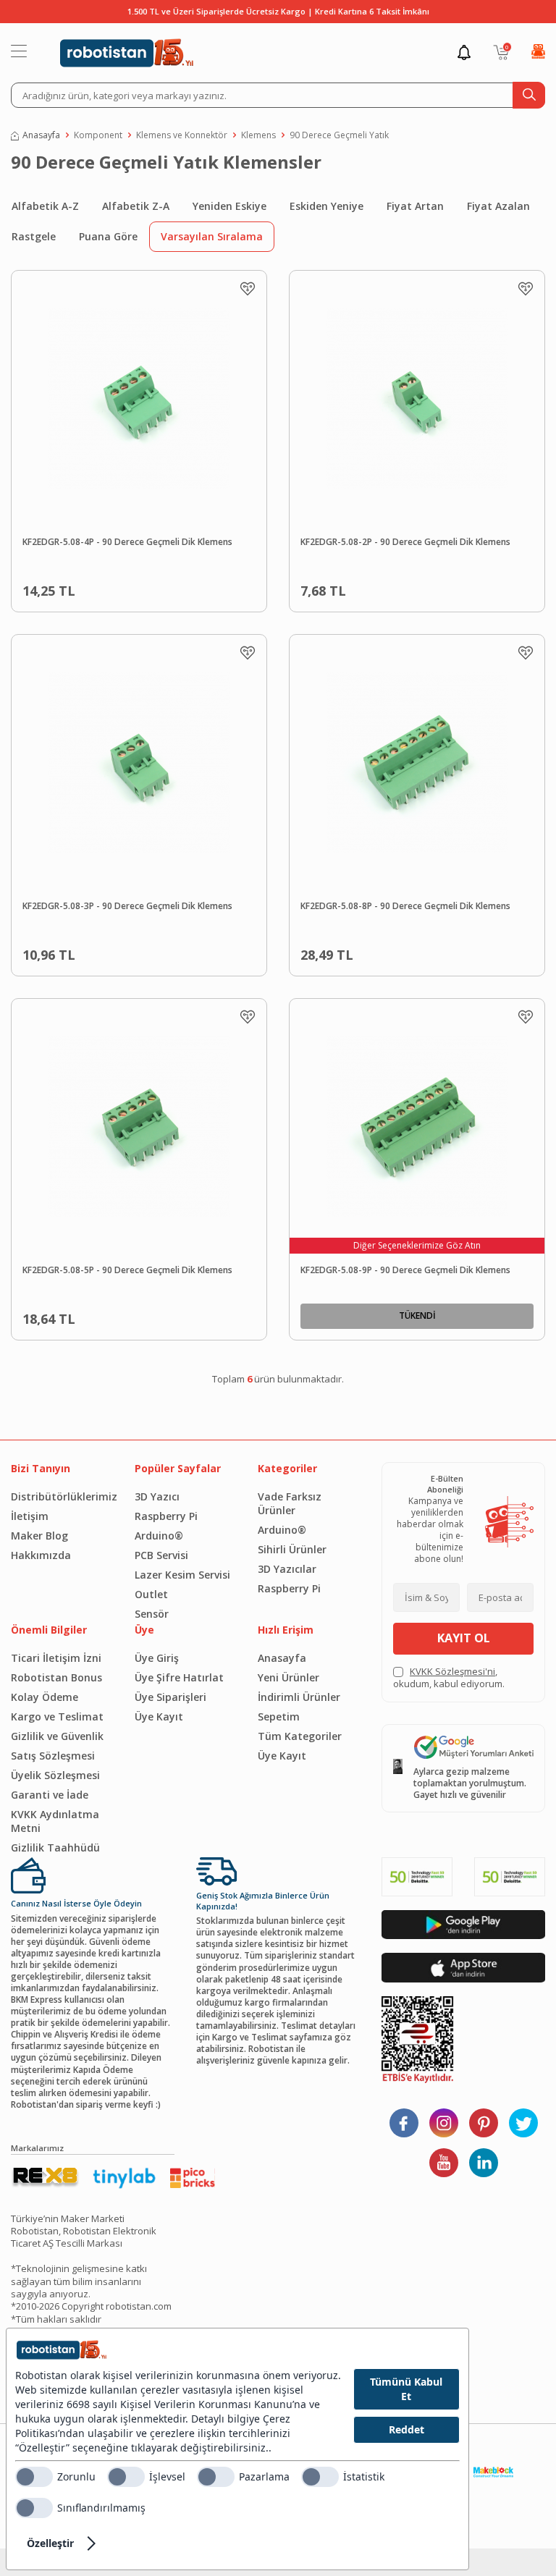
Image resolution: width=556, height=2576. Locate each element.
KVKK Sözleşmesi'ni (452, 1671)
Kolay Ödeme (45, 1697)
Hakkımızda (41, 1555)
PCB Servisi (161, 1555)
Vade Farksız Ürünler (290, 1503)
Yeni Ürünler (288, 1677)
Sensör (152, 1614)
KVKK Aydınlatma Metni (55, 1821)
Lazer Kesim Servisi (182, 1575)
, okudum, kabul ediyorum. (449, 1678)
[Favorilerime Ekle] (248, 289)
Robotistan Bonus (56, 1677)
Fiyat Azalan (498, 206)
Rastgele (34, 236)
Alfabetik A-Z (45, 206)
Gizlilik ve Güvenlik (57, 1736)
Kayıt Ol (464, 1638)
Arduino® (159, 1536)
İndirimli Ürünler (299, 1697)
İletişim (30, 1516)
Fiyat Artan (415, 206)
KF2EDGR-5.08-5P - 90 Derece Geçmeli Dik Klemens (127, 1270)
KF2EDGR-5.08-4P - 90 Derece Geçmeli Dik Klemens (127, 542)
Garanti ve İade (50, 1795)
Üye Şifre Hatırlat (179, 1677)
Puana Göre (108, 236)
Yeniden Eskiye (229, 206)
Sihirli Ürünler (292, 1549)
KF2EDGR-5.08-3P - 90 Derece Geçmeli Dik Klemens (127, 906)
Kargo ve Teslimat (57, 1716)
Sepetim (279, 1716)
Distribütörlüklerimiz (62, 1496)
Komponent (98, 135)
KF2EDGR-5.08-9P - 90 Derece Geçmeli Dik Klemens (405, 1270)
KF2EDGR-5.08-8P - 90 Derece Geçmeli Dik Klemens (405, 906)
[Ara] (529, 95)
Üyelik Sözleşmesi (55, 1775)
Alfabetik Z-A (136, 206)
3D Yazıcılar (287, 1569)
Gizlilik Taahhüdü (55, 1847)
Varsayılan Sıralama (212, 236)
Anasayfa (41, 135)
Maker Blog (39, 1536)
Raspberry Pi (166, 1516)
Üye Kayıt (159, 1716)
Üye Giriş (157, 1658)
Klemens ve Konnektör (182, 135)
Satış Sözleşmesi (53, 1756)
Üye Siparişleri (170, 1697)
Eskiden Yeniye (327, 206)
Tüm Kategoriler (300, 1736)
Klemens (258, 135)
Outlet (151, 1594)
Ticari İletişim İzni (56, 1658)
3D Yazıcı (157, 1496)
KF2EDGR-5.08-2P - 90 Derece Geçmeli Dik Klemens (405, 542)
